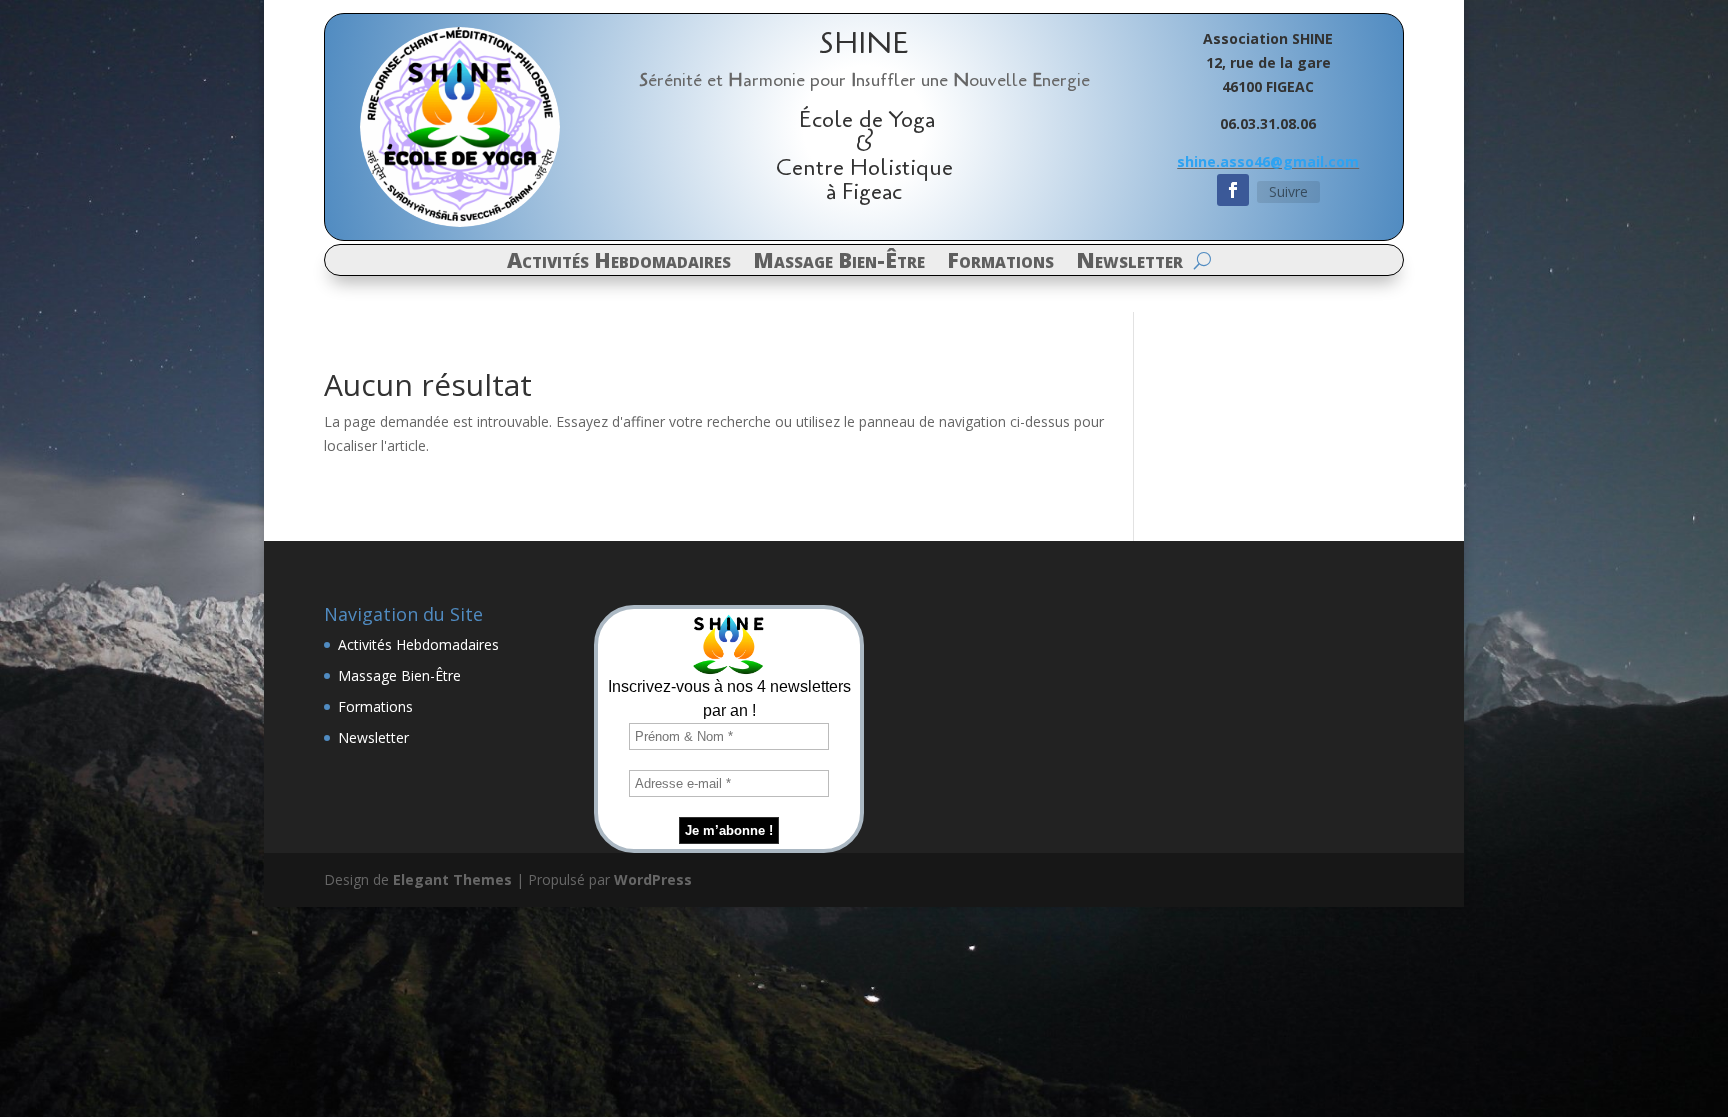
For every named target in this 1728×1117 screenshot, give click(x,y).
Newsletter (1129, 263)
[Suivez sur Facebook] (1233, 190)
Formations (1000, 263)
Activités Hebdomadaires (619, 263)
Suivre (1288, 191)
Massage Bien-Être (839, 263)
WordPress (653, 879)
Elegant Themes (452, 879)
